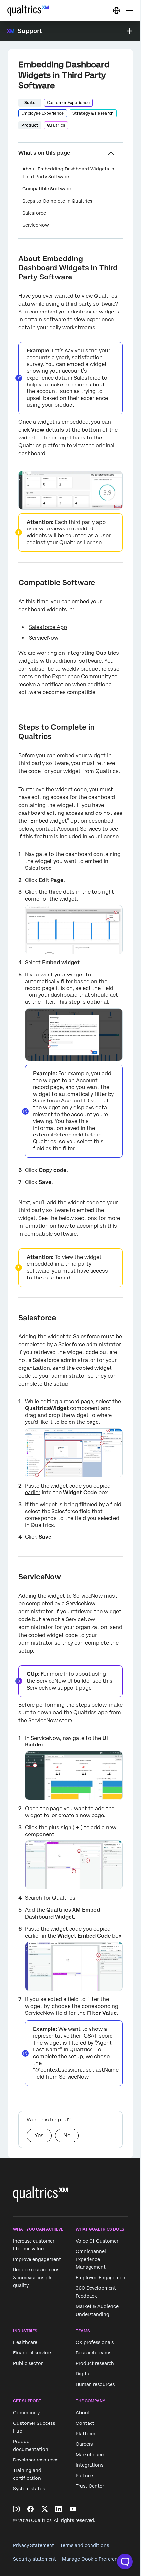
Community (26, 2413)
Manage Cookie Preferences (94, 2559)
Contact (85, 2423)
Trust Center (90, 2486)
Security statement (35, 2559)
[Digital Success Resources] (116, 10)
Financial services (33, 2353)
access (99, 1271)
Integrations (90, 2465)
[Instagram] (16, 2509)
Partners (85, 2476)
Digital (83, 2374)
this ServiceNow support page (70, 1684)
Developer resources (36, 2460)
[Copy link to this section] (13, 259)
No (67, 2135)
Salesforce (34, 213)
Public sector (28, 2364)
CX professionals (95, 2343)
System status (29, 2489)
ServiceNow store (50, 1720)
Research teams (93, 2353)
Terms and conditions (84, 2545)
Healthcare (25, 2343)
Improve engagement (37, 2259)
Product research (95, 2364)
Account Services (79, 829)
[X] (45, 2509)
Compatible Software (47, 189)
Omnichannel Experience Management (91, 2259)
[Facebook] (30, 2509)
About (83, 2413)
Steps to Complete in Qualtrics (57, 201)
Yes (39, 2135)
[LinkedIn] (59, 2509)
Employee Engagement (101, 2278)
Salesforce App (48, 627)
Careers (84, 2444)
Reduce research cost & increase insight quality (37, 2278)
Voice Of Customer (97, 2241)
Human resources (95, 2385)
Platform (86, 2434)
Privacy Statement (34, 2545)
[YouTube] (73, 2509)
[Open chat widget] (125, 2562)
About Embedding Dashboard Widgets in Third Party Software (68, 173)
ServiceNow (36, 225)
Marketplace (90, 2455)
